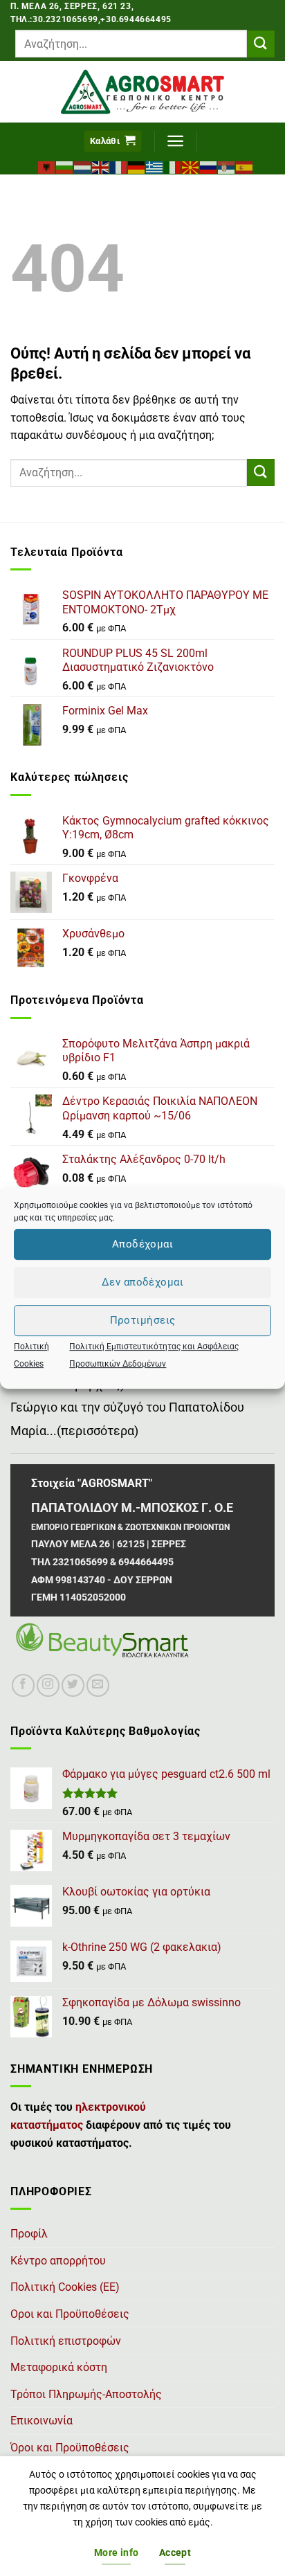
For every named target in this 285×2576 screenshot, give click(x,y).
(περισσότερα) (98, 1431)
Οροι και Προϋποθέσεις (70, 2314)
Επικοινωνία (42, 2421)
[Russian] (209, 166)
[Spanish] (245, 166)
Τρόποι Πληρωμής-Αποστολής (86, 2394)
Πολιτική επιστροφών (66, 2341)
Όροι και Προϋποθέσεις (70, 2448)
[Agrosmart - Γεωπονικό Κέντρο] (143, 92)
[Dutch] (83, 166)
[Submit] (261, 44)
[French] (119, 166)
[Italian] (173, 166)
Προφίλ (29, 2234)
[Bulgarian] (65, 166)
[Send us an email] (98, 1685)
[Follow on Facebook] (23, 1685)
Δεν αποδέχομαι (142, 1282)
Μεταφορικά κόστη (59, 2367)
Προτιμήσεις (143, 1320)
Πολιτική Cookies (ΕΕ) (65, 2287)
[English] (101, 166)
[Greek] (155, 166)
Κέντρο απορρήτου (58, 2261)
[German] (137, 166)
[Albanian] (47, 166)
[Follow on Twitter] (73, 1685)
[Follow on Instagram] (48, 1685)
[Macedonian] (191, 166)
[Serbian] (227, 166)
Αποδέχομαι (143, 1244)
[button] (113, 142)
